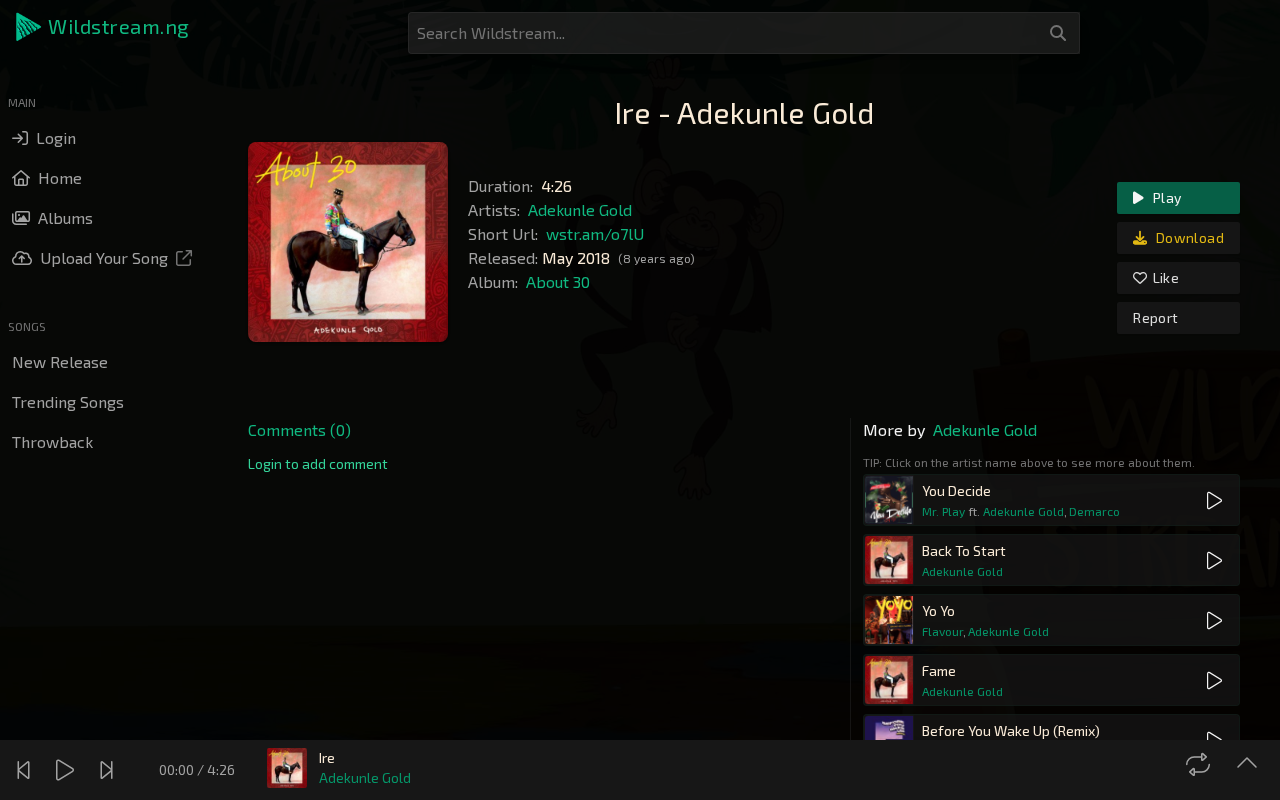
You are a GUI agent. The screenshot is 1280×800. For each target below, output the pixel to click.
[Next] (109, 770)
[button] (104, 27)
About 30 (558, 281)
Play (1166, 197)
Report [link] (1155, 317)
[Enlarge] (1249, 764)
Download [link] (1188, 237)
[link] (318, 464)
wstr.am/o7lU (595, 233)
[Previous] (26, 770)
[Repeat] (1200, 764)
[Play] (67, 770)
